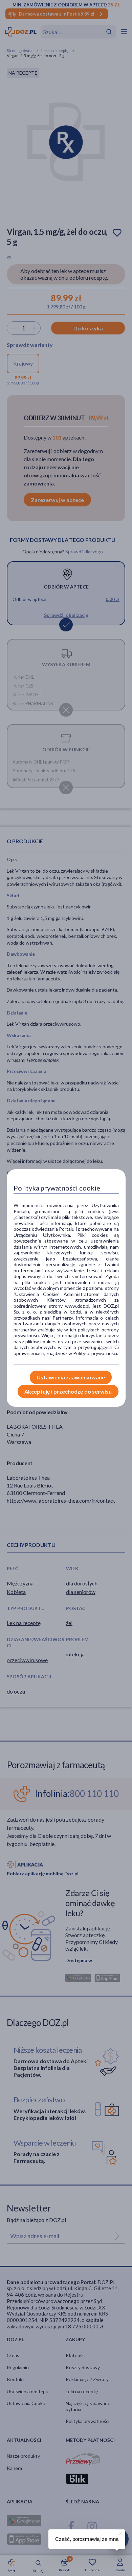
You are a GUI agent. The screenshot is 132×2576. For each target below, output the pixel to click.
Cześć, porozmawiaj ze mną (87, 2539)
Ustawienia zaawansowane (71, 1377)
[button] (120, 2532)
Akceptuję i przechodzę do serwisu (68, 1391)
